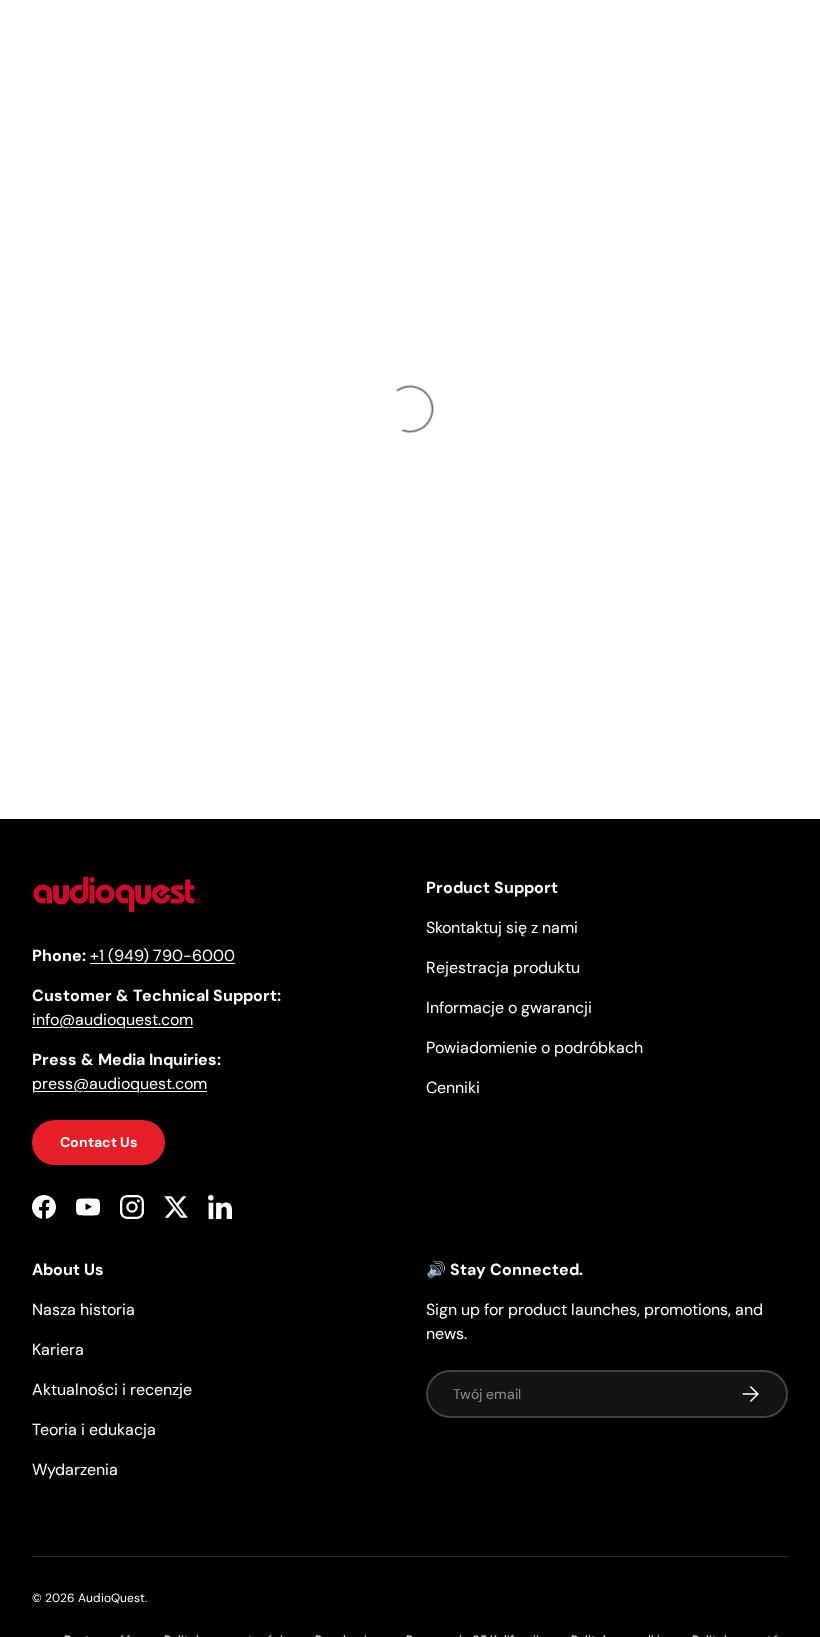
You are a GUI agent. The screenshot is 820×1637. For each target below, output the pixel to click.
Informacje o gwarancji (509, 1007)
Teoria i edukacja (94, 1429)
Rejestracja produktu (503, 967)
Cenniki (453, 1087)
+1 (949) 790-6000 (162, 955)
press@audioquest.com (119, 1083)
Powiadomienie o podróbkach (534, 1047)
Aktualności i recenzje (112, 1389)
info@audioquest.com (112, 1019)
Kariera (58, 1349)
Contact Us (98, 1142)
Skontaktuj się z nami (502, 927)
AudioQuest (111, 1598)
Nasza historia (83, 1309)
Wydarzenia (75, 1469)
